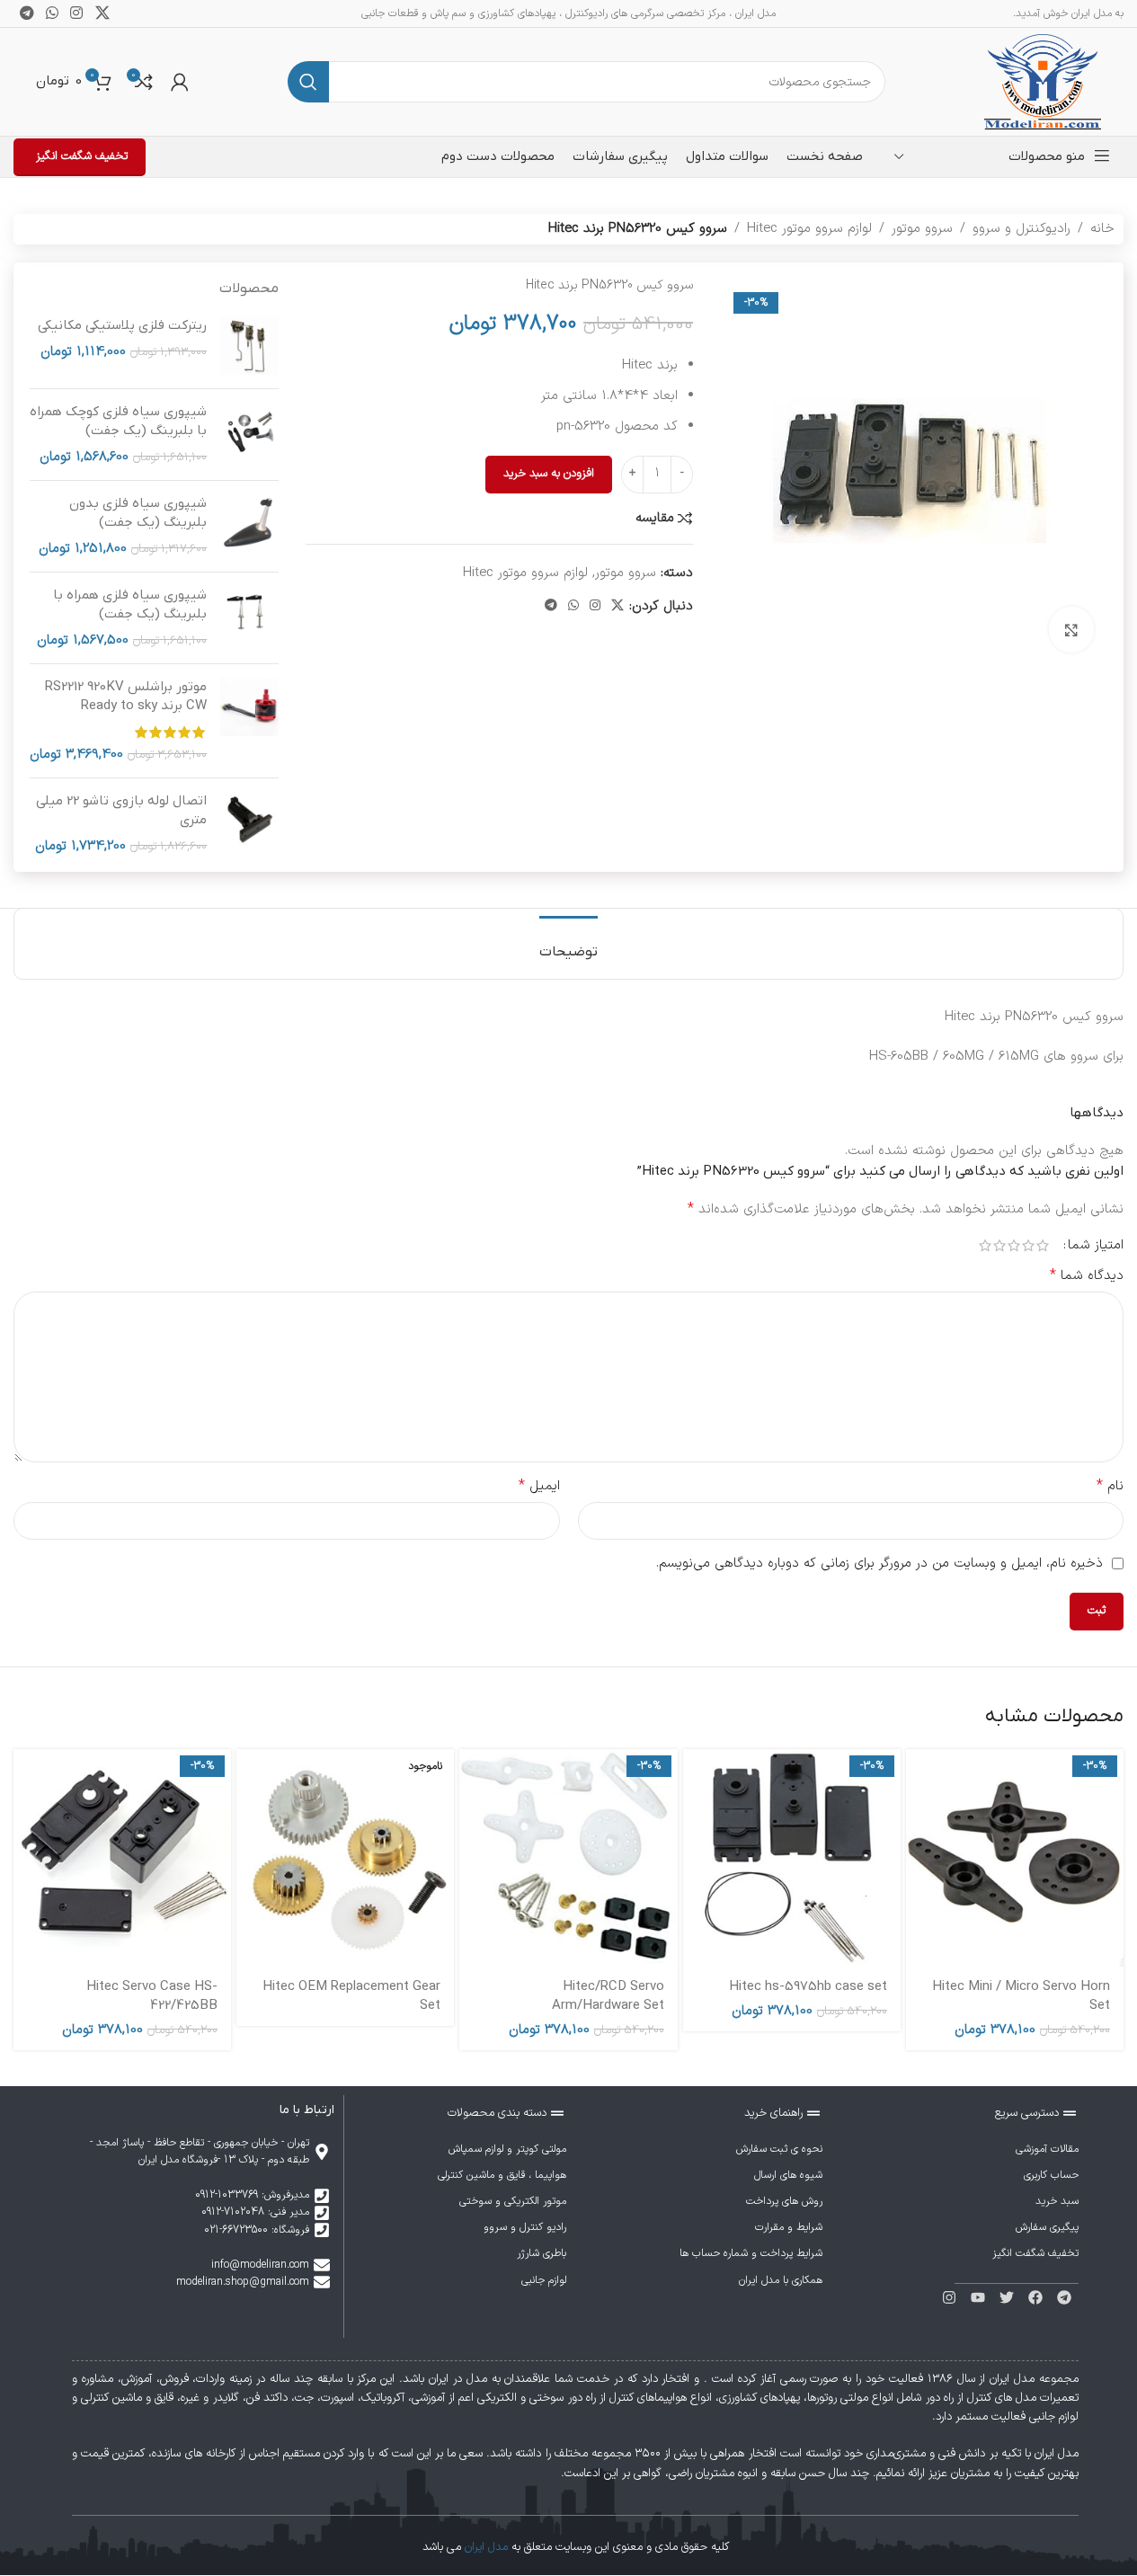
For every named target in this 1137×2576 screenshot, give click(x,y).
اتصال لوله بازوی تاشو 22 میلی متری (121, 810)
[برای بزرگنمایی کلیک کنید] (1071, 629)
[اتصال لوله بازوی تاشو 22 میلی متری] (249, 824)
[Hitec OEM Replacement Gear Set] (345, 1858)
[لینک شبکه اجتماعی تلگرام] (551, 606)
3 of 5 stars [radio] (1014, 1245)
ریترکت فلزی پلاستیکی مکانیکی (122, 325)
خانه (1102, 229)
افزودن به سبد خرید (549, 474)
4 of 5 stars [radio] (999, 1245)
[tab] (568, 943)
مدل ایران (486, 2547)
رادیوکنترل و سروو (1022, 229)
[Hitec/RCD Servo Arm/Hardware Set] (568, 1858)
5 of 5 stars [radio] (985, 1245)
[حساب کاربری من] (180, 82)
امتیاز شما (1096, 1245)
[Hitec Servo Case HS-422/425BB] (122, 1858)
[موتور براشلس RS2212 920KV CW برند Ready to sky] (249, 721)
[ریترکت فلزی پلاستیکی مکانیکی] (249, 346)
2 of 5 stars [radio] (1028, 1245)
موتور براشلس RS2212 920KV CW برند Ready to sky (126, 696)
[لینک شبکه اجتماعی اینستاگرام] (595, 606)
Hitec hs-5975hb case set (808, 1986)
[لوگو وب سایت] (1043, 81)
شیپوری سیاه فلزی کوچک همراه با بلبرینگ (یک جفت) (118, 421)
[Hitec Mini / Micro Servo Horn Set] (1015, 1858)
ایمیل (539, 1486)
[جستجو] (308, 82)
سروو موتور (922, 229)
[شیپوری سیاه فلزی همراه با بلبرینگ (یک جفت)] (249, 618)
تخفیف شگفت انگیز (82, 156)
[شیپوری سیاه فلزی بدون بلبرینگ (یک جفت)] (249, 526)
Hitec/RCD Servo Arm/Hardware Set (608, 1996)
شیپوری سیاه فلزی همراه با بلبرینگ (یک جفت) (130, 604)
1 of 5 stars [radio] (1043, 1245)
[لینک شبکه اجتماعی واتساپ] (573, 606)
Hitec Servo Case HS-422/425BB (152, 1996)
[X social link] (617, 606)
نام (1110, 1486)
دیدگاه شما (1087, 1276)
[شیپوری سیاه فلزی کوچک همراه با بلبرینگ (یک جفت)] (249, 435)
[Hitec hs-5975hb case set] (792, 1858)
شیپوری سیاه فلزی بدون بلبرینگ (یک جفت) (138, 513)
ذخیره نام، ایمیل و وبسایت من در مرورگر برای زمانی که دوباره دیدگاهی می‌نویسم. (879, 1563)
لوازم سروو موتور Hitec (809, 229)
